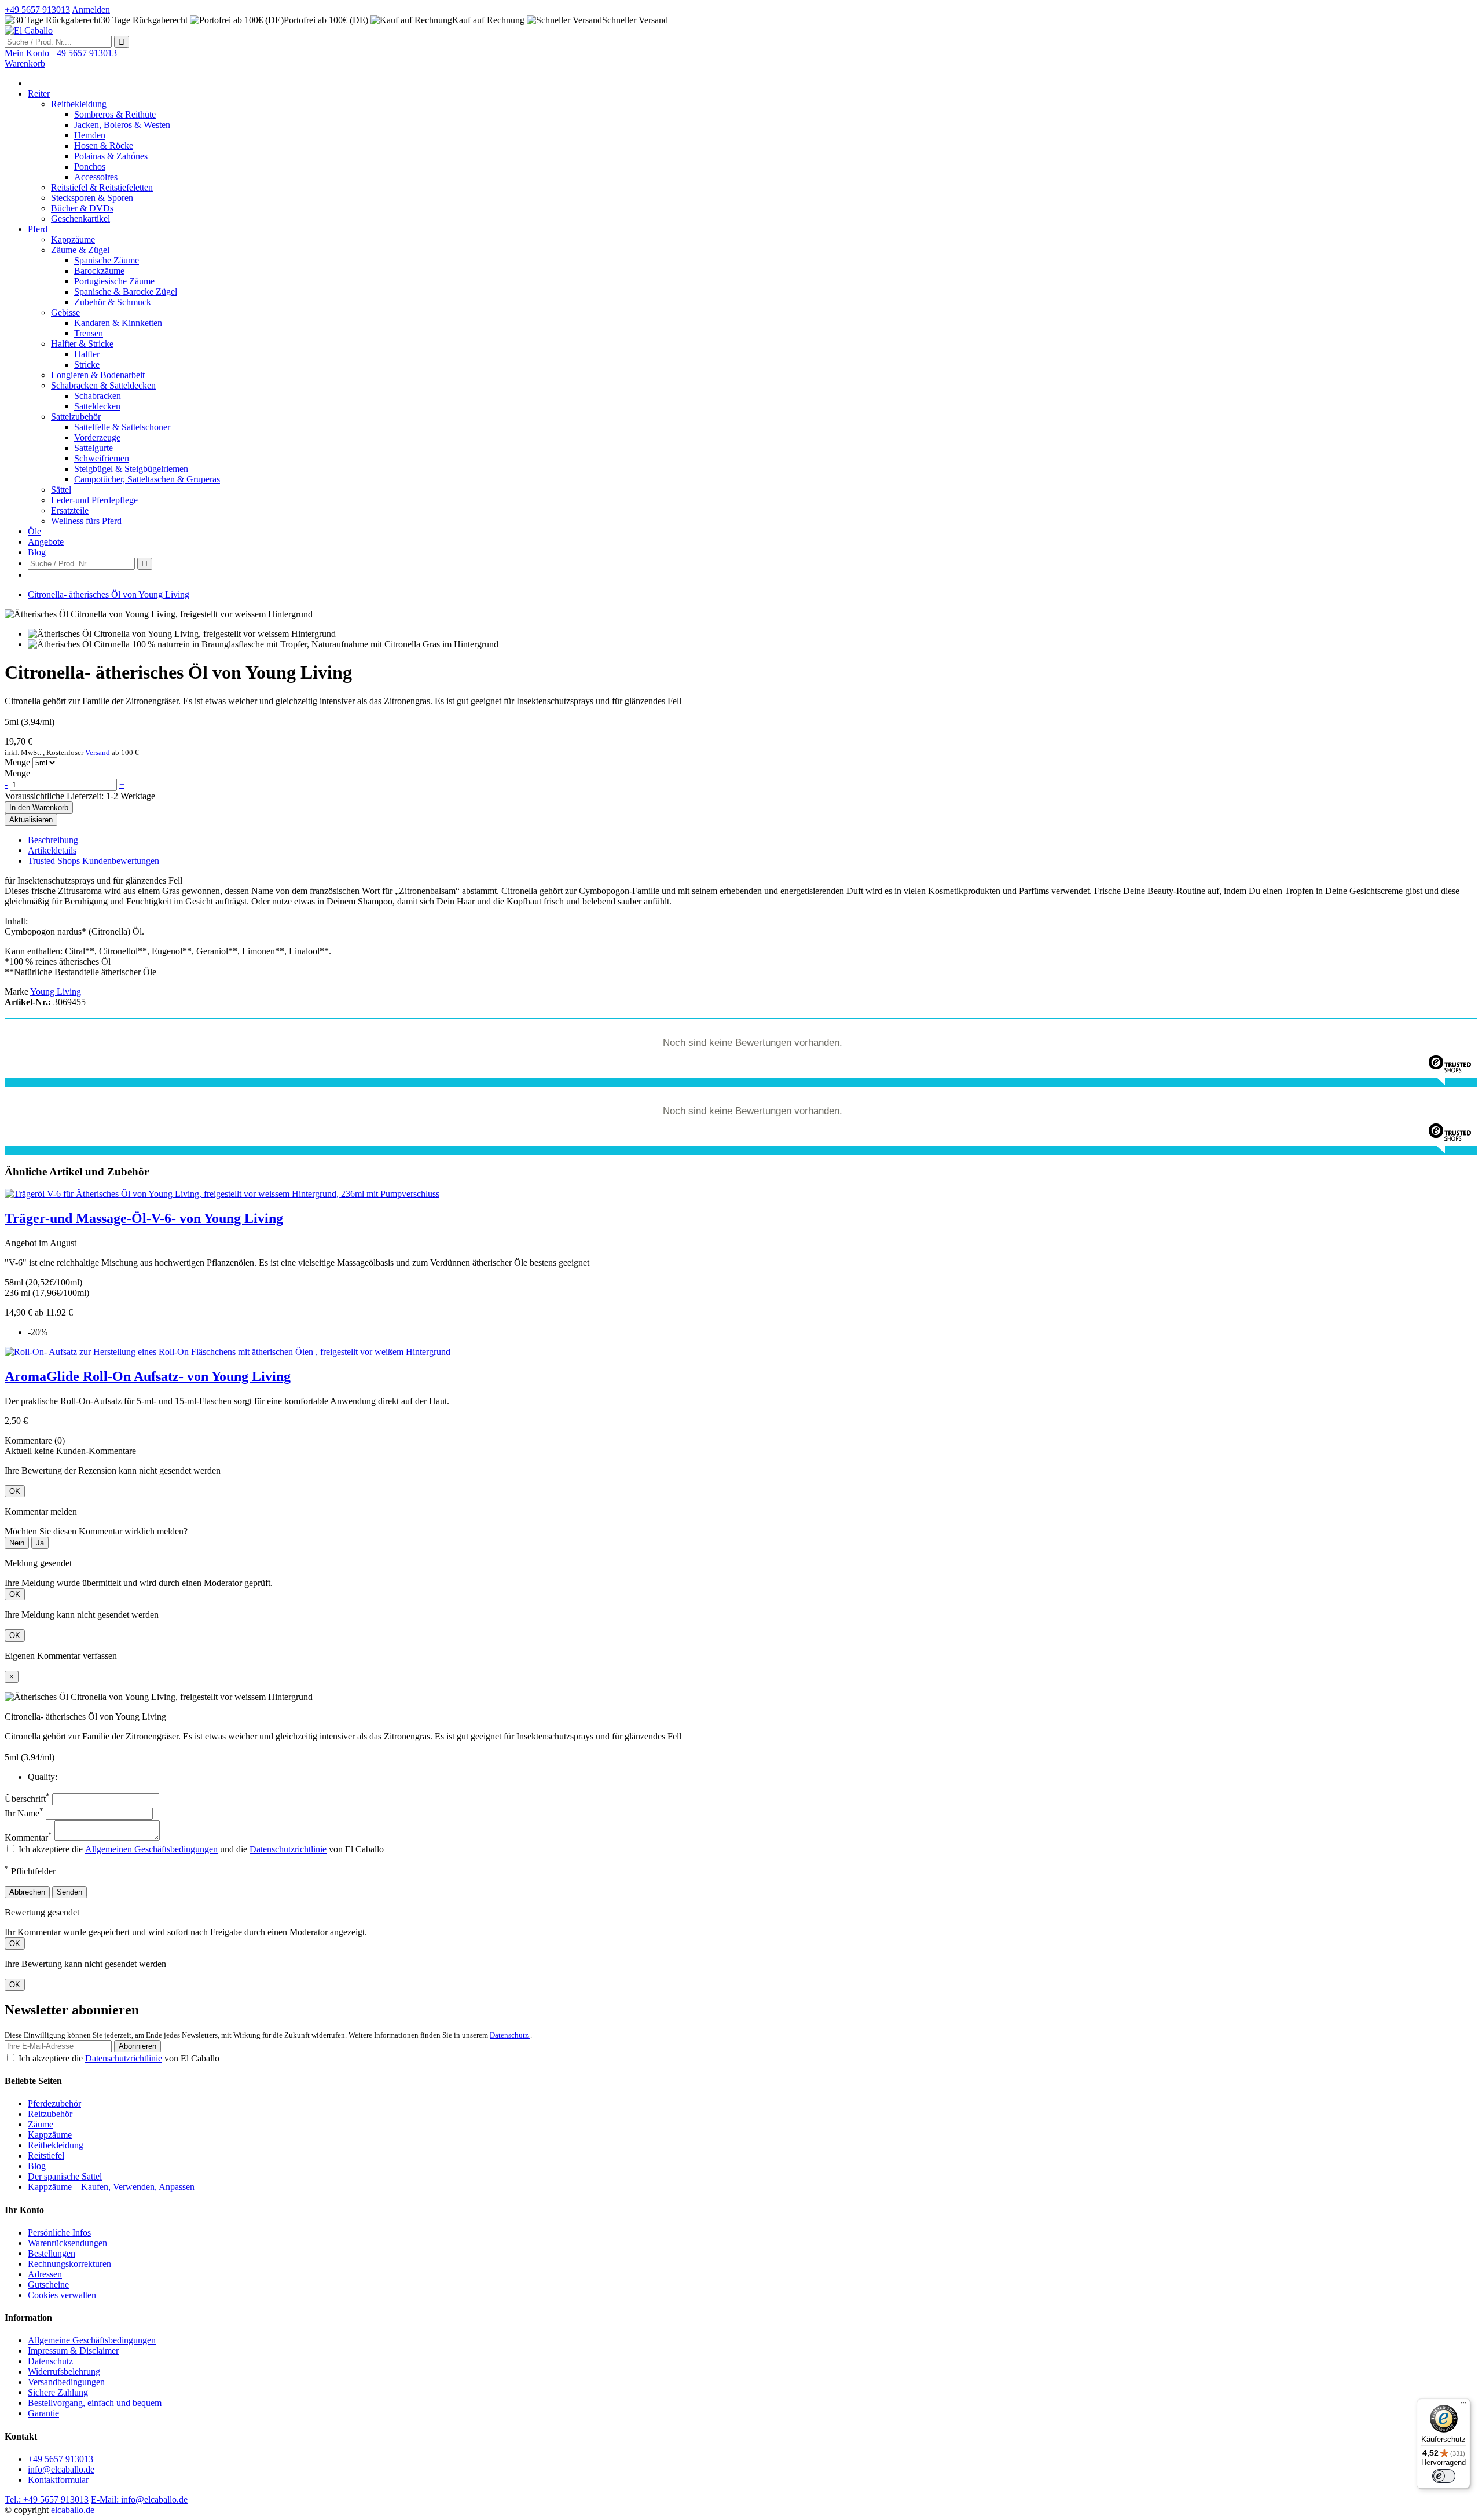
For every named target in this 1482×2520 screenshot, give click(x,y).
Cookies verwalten (62, 2295)
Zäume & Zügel (80, 250)
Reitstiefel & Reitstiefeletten (102, 187)
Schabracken (98, 396)
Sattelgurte (93, 448)
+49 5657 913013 (60, 2459)
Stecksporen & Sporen (92, 198)
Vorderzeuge (97, 437)
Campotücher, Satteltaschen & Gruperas (147, 479)
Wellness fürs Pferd (86, 521)
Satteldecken (97, 406)
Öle (34, 531)
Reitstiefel (46, 2155)
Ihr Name (24, 1813)
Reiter (39, 94)
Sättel (61, 490)
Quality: (43, 1777)
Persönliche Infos (59, 2233)
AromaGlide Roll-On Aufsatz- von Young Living (148, 1376)
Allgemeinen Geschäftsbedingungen (151, 1849)
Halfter (87, 354)
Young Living (56, 992)
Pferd (38, 229)
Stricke (87, 365)
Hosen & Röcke (104, 146)
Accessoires (96, 177)
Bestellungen (52, 2253)
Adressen (45, 2274)
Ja (40, 1543)
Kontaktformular (58, 2480)
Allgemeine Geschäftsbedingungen (92, 2340)
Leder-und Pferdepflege (94, 500)
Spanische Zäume (107, 260)
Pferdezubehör (54, 2103)
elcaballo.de (73, 2510)
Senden (69, 1892)
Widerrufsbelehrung (64, 2371)
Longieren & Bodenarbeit (98, 375)
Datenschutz (510, 2035)
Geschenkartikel (80, 219)
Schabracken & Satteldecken (103, 385)
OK (15, 1491)
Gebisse (65, 312)
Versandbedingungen (66, 2382)
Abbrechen (27, 1892)
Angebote (46, 542)
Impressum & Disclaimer (73, 2351)
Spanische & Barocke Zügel (126, 292)
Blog (37, 552)
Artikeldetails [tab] (52, 850)
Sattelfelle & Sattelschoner (122, 427)
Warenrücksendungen (67, 2243)
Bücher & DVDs (82, 208)
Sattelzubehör (76, 417)
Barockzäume (99, 271)
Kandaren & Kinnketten (118, 323)
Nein (17, 1543)
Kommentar (28, 1838)
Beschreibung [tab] (53, 840)
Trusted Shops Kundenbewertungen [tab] (93, 861)
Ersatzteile (70, 510)
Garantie (43, 2413)
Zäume (41, 2124)
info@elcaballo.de (61, 2469)
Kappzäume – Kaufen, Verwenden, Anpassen (111, 2187)
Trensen (89, 333)
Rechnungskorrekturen (69, 2264)
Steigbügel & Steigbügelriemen (131, 469)
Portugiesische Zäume (114, 281)
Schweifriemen (102, 458)
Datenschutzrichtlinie (288, 1849)
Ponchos (90, 166)
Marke (16, 992)
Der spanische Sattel (65, 2176)
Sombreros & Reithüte (115, 114)
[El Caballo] (29, 30)
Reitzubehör (50, 2114)
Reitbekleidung (79, 104)
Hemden (90, 135)
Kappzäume (73, 239)
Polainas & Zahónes (111, 156)
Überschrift (27, 1799)
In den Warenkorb (39, 807)
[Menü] (1463, 2405)
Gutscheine (48, 2285)
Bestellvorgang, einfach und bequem (95, 2403)
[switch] (1444, 2476)
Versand (98, 752)
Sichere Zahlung (58, 2392)
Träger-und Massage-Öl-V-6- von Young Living (144, 1218)
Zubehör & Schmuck (113, 302)
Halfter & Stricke (82, 344)
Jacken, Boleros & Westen (122, 125)
